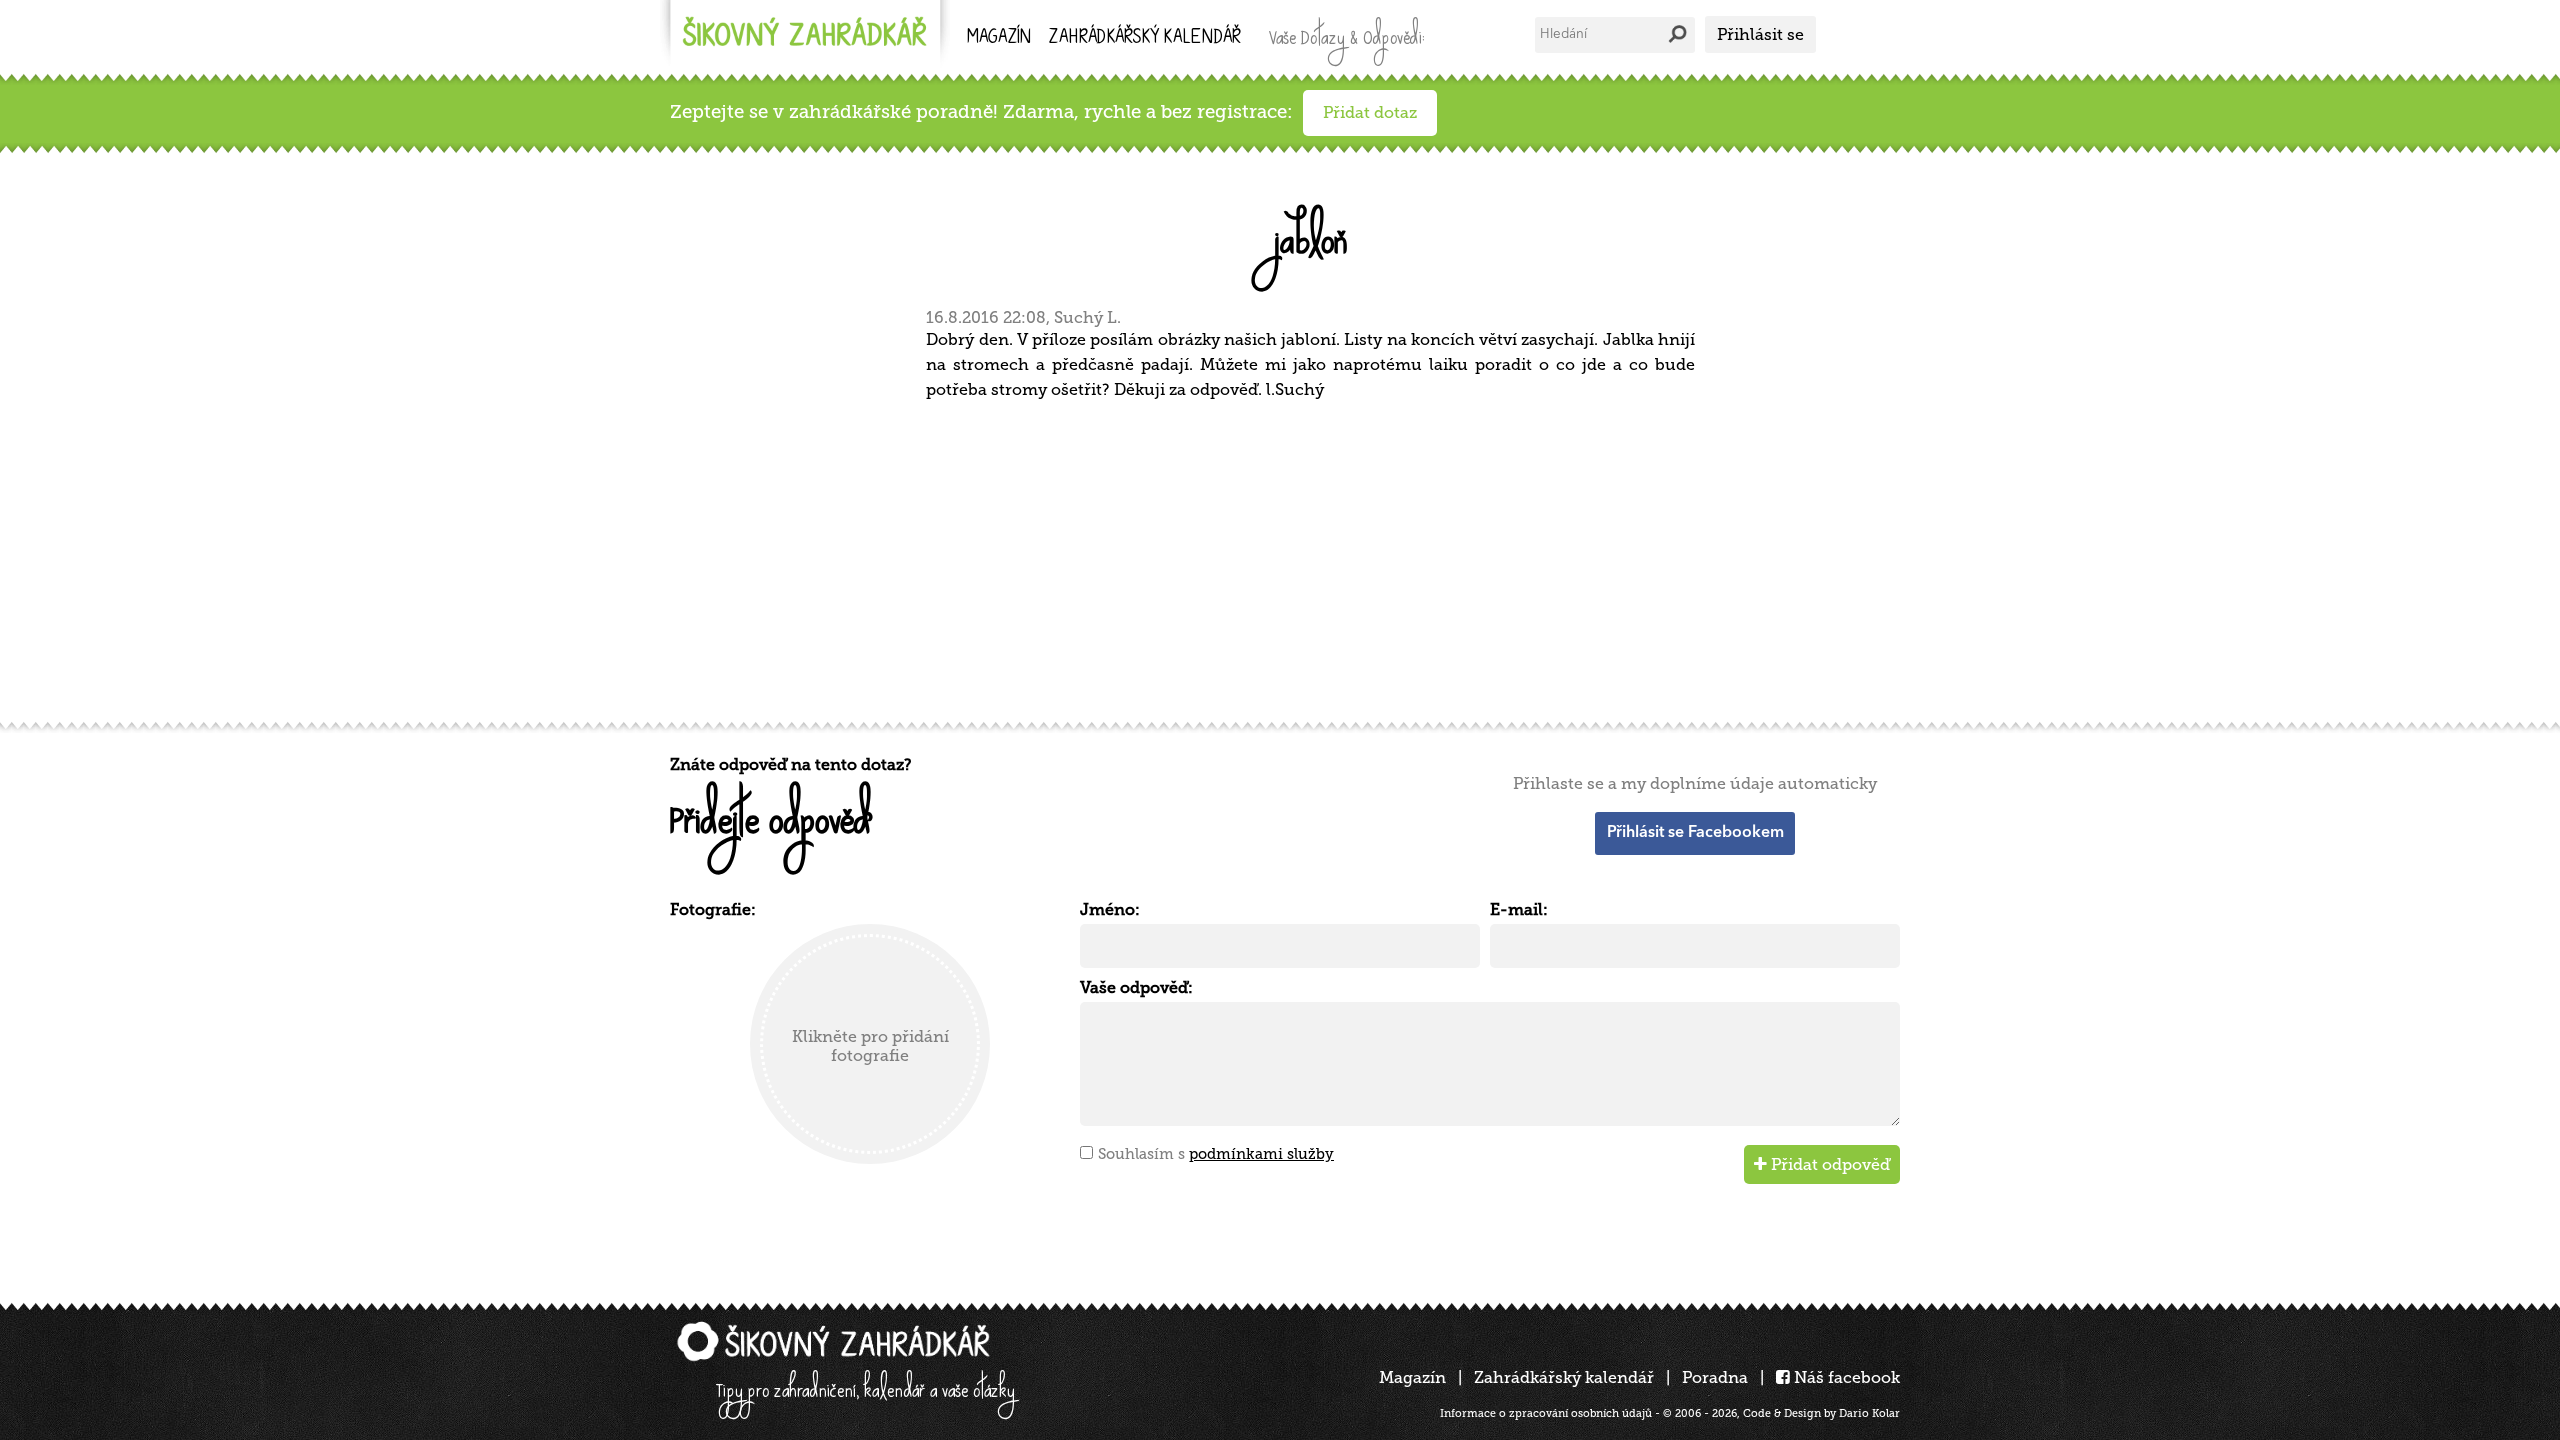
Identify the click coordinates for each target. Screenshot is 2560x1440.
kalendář (1145, 38)
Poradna (1715, 1377)
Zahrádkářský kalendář (1564, 1377)
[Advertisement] (1270, 558)
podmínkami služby (1261, 1154)
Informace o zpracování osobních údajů (1546, 1413)
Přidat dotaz (1370, 112)
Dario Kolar (1869, 1413)
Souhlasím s (1216, 1154)
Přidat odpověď (1828, 1164)
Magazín (999, 38)
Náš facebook (1845, 1377)
